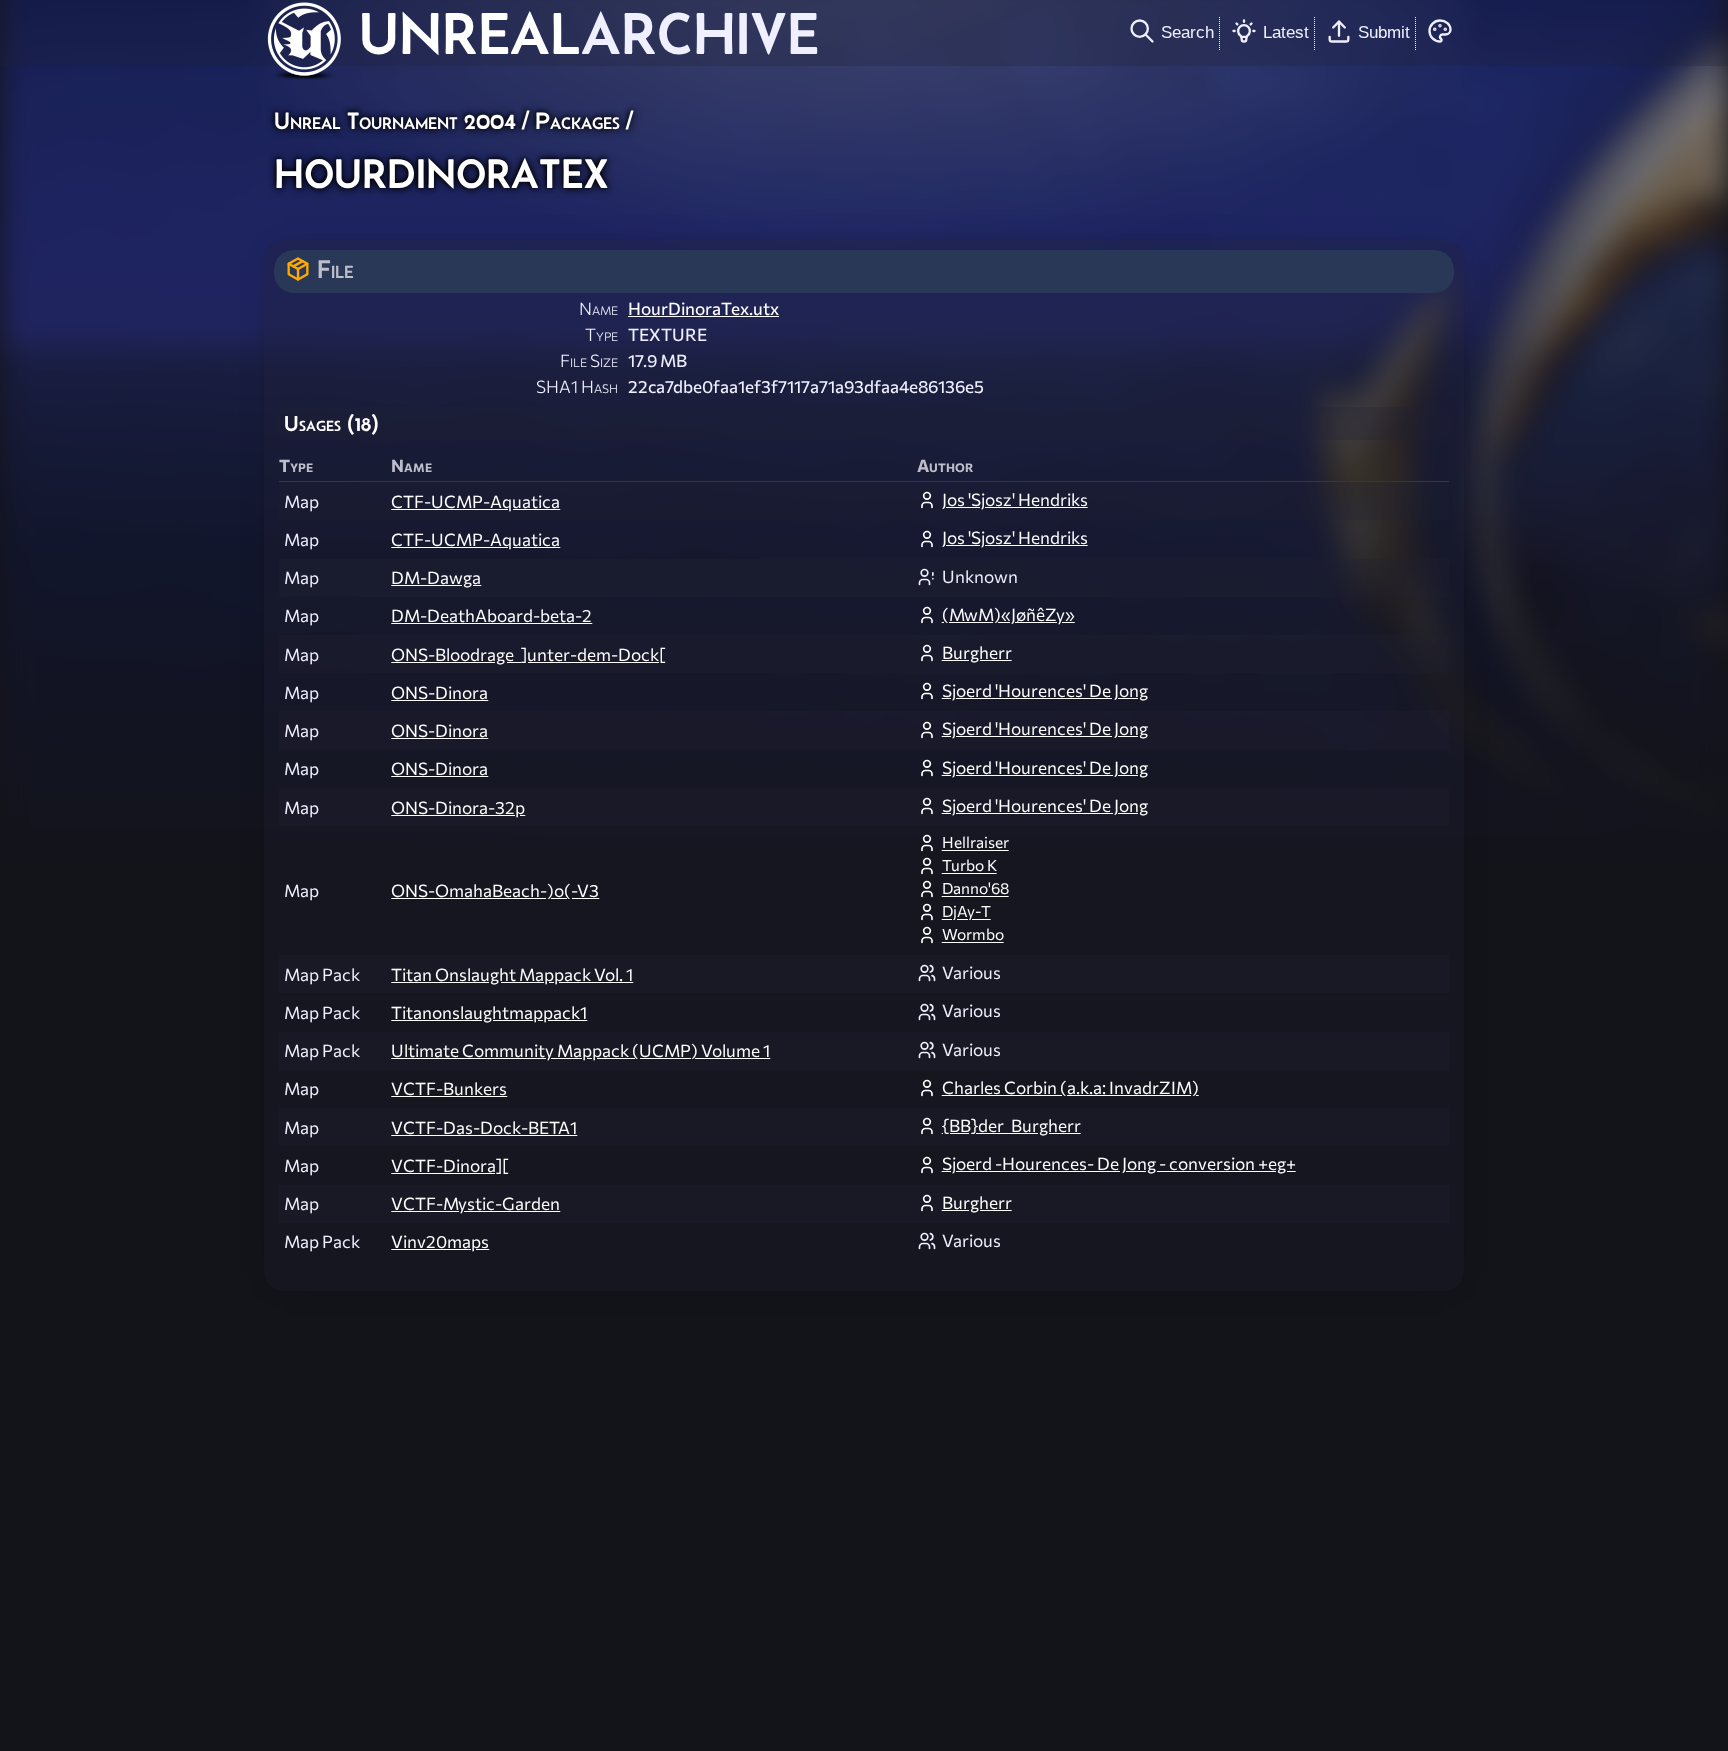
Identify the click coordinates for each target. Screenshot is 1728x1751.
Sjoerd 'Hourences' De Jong (1045, 690)
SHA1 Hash (577, 386)
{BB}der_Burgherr (1011, 1125)
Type (601, 334)
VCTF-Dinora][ (449, 1165)
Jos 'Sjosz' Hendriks (1015, 499)
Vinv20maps (440, 1241)
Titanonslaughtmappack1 (489, 1012)
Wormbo (973, 934)
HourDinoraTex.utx (703, 308)
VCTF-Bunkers (449, 1088)
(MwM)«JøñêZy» (1008, 614)
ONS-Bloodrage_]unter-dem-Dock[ (528, 654)
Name (598, 308)
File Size (589, 360)
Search (1187, 32)
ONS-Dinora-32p (458, 807)
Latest (1286, 32)
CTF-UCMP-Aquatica (475, 501)
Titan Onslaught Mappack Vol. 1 (512, 974)
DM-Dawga (436, 577)
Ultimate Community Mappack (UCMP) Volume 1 (580, 1050)
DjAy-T (966, 911)
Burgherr (977, 652)
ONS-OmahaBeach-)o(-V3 (495, 890)
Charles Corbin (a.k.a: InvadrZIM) (1070, 1087)
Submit (1384, 32)
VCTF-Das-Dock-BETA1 (484, 1127)
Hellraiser (975, 842)
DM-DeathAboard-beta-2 (491, 615)
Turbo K (969, 865)
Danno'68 (975, 888)
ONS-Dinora (439, 692)
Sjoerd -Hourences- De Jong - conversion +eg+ (1119, 1163)
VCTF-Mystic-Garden (475, 1203)
